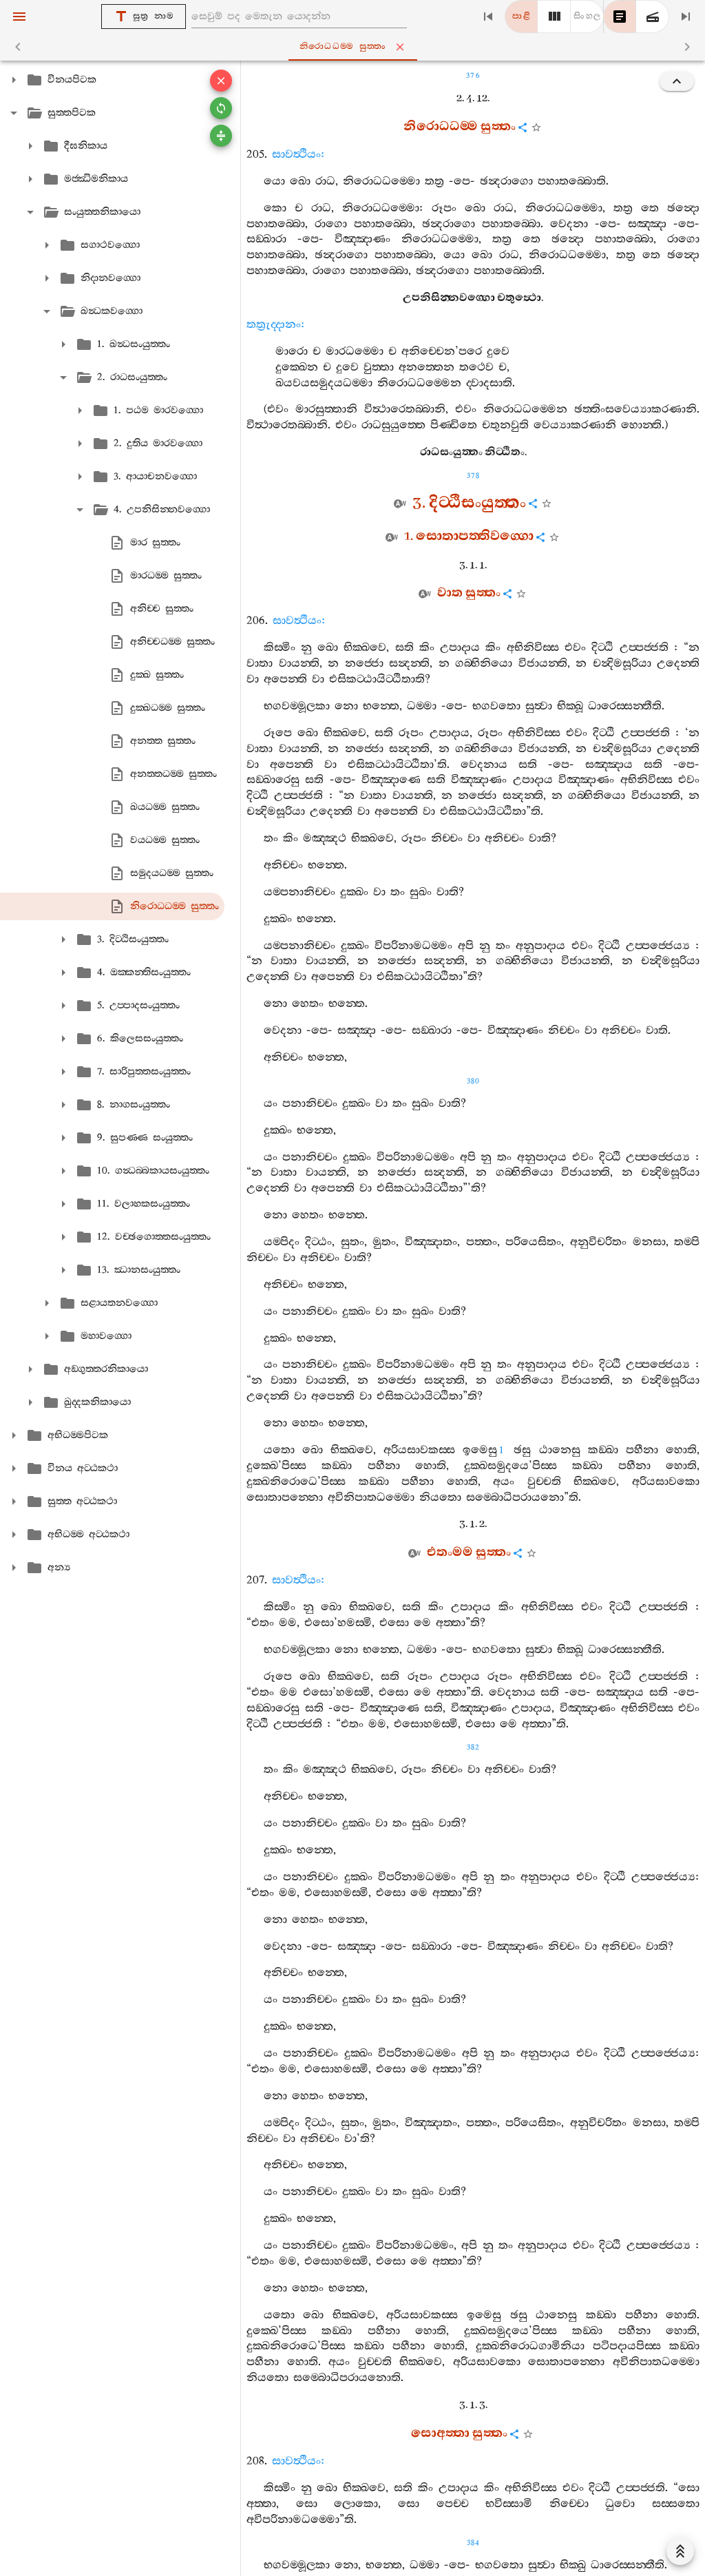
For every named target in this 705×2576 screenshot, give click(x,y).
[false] (620, 17)
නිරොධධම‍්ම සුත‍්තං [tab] (343, 46)
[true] (653, 17)
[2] (554, 17)
